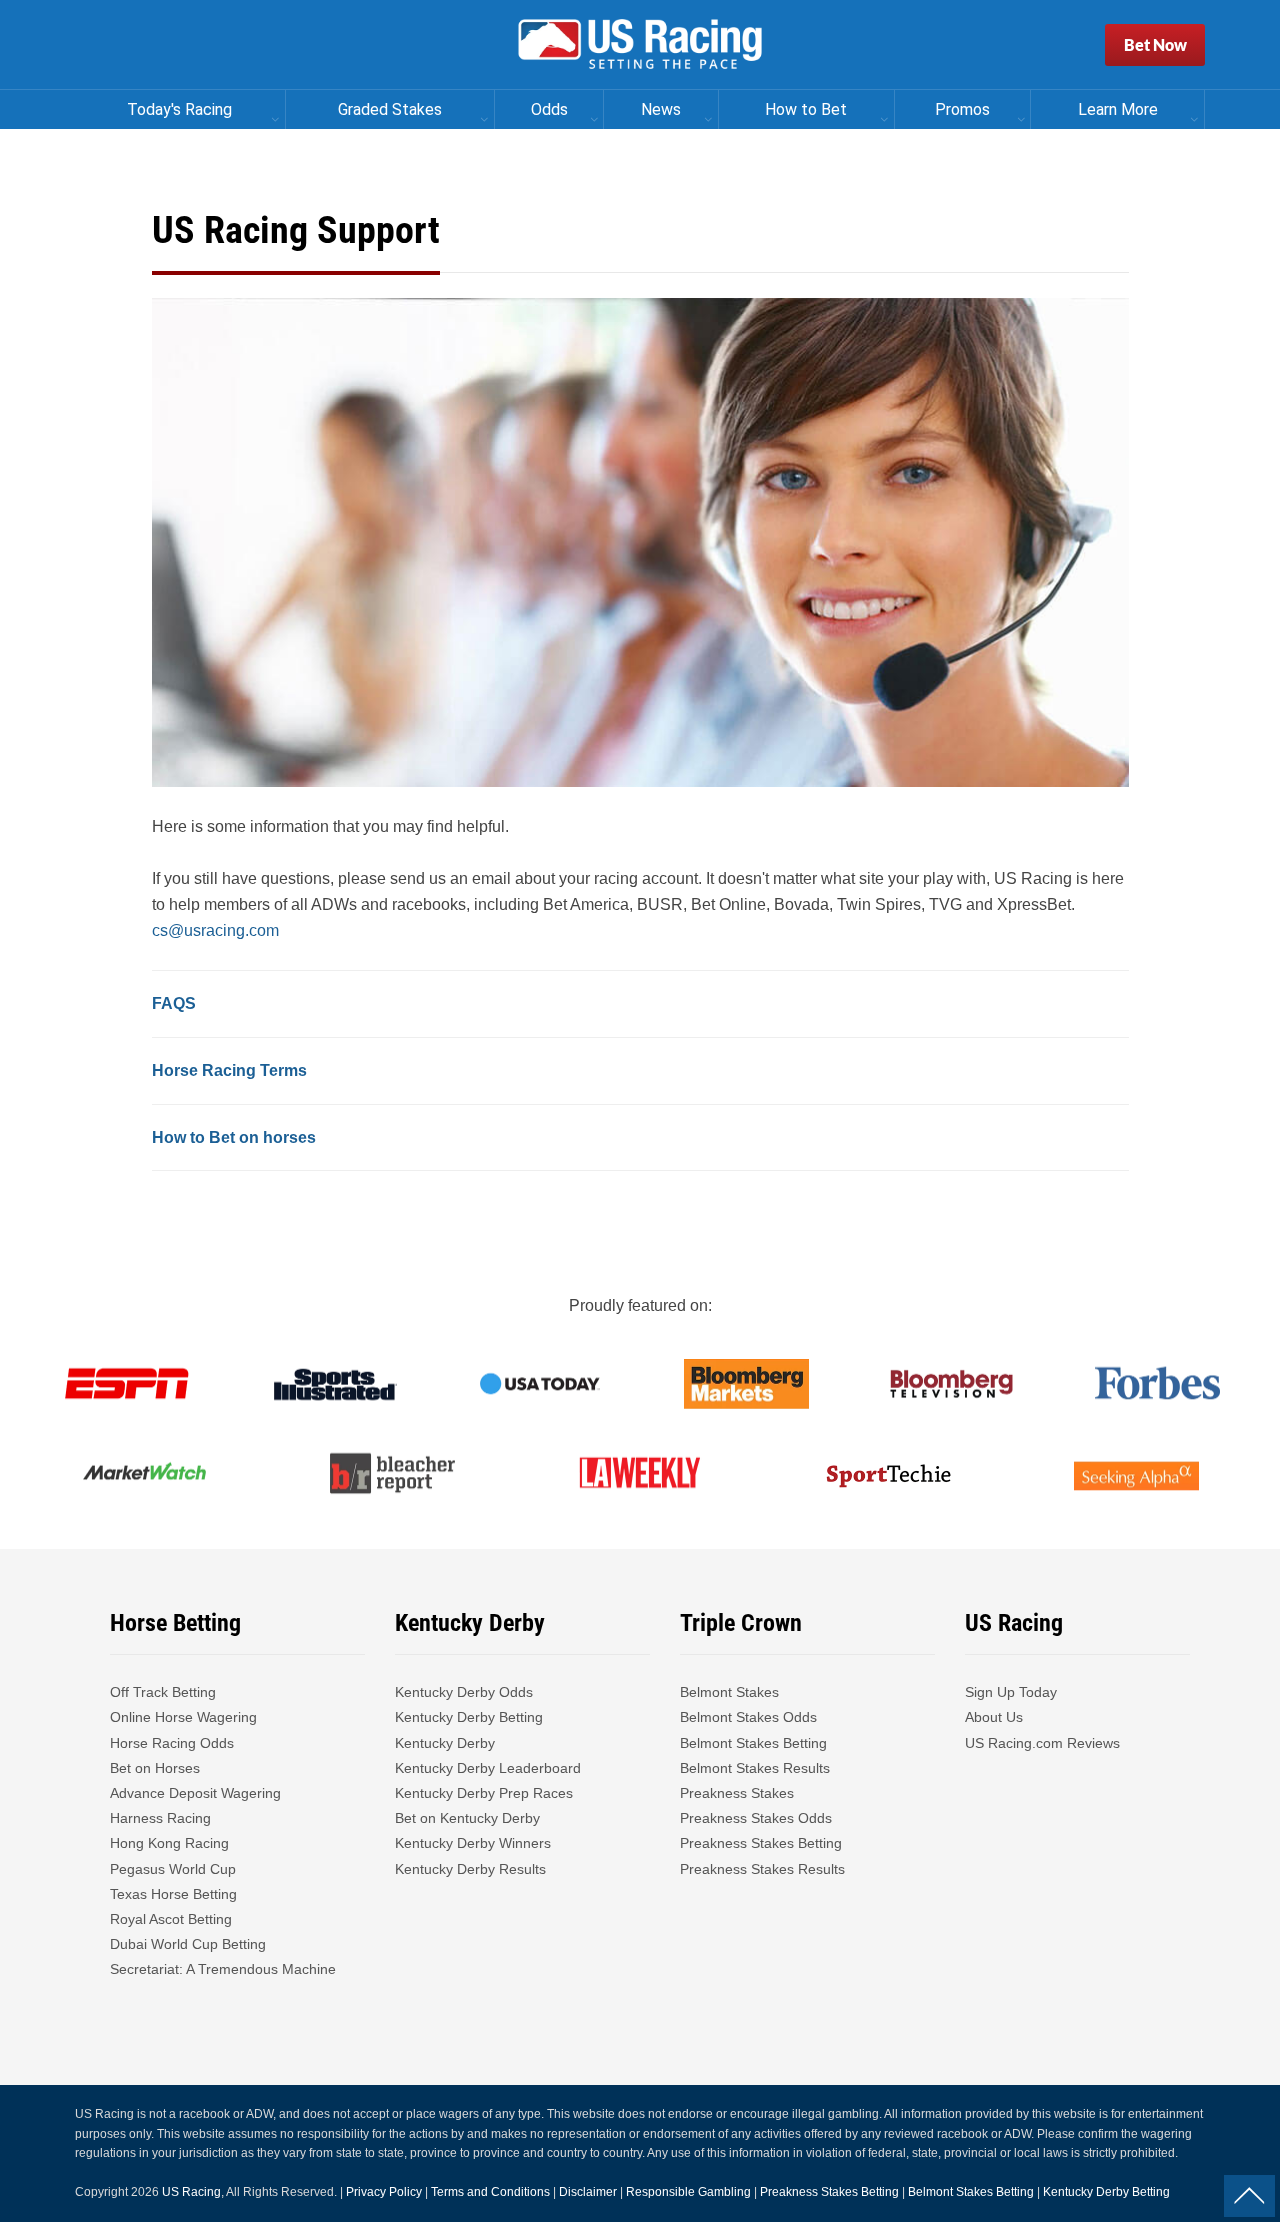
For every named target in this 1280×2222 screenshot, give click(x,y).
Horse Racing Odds (172, 1743)
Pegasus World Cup (173, 1869)
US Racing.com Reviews (1042, 1743)
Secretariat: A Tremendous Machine (223, 1969)
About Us (994, 1717)
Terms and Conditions (490, 2192)
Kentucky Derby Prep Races (484, 1793)
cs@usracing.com (215, 930)
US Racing (191, 2192)
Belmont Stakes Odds (748, 1717)
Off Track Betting (163, 1692)
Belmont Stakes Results (755, 1768)
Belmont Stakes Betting (753, 1743)
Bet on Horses (155, 1768)
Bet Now (1155, 44)
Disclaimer (588, 2192)
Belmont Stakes (729, 1692)
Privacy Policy (384, 2192)
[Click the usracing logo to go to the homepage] (640, 45)
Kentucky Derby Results (470, 1869)
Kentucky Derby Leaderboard (488, 1768)
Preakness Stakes (737, 1793)
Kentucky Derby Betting (469, 1717)
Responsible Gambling (688, 2192)
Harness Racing (160, 1818)
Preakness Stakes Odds (756, 1818)
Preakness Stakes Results (762, 1869)
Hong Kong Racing (169, 1843)
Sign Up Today (1011, 1692)
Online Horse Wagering (183, 1717)
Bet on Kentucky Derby (467, 1818)
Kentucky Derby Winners (473, 1843)
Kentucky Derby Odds (464, 1692)
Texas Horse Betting (173, 1894)
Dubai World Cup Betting (188, 1944)
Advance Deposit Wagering (195, 1793)
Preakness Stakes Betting (763, 1843)
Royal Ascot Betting (171, 1919)
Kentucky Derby (445, 1743)
